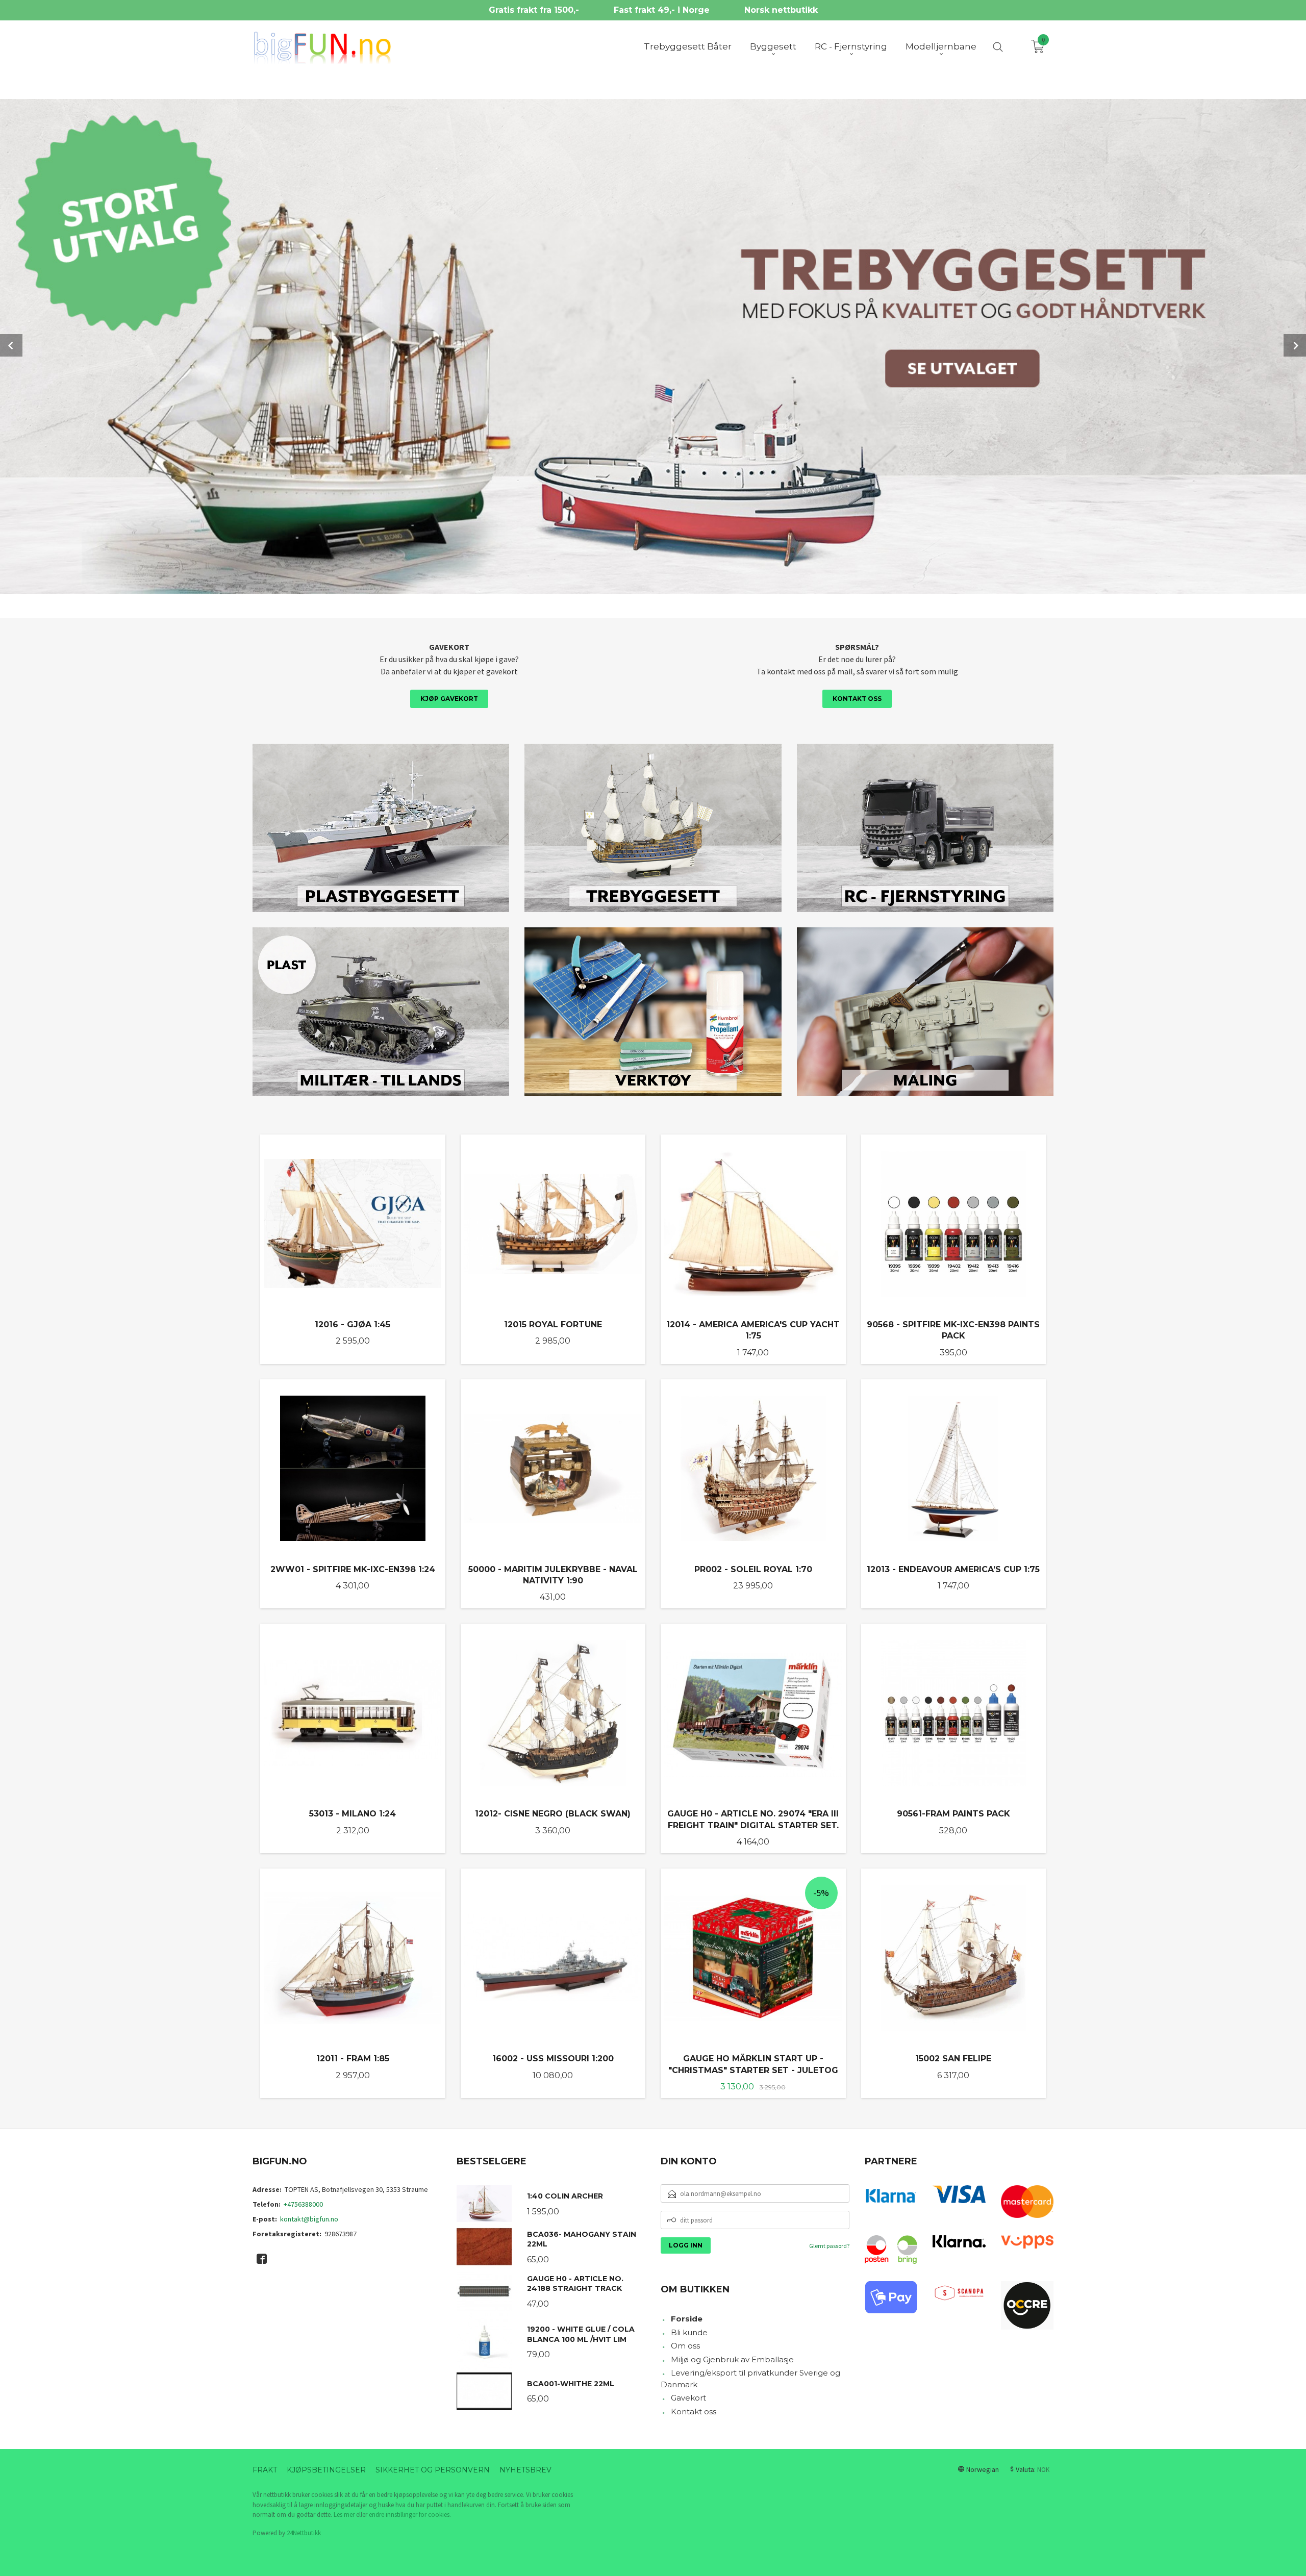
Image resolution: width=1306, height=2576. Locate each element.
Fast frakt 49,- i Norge (662, 10)
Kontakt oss (857, 699)
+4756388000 (303, 2204)
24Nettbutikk (304, 2533)
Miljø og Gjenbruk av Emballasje (732, 2359)
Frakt (265, 2470)
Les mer (344, 2515)
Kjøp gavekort (449, 699)
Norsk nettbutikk (781, 10)
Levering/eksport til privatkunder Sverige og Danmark (750, 2379)
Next (1295, 345)
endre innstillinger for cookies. (410, 2515)
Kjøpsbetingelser (326, 2470)
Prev (11, 345)
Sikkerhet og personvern (433, 2470)
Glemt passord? (829, 2246)
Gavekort (688, 2398)
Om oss (685, 2346)
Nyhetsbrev (525, 2470)
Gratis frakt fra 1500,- (534, 10)
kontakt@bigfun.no (309, 2219)
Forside (687, 2319)
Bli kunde (689, 2332)
